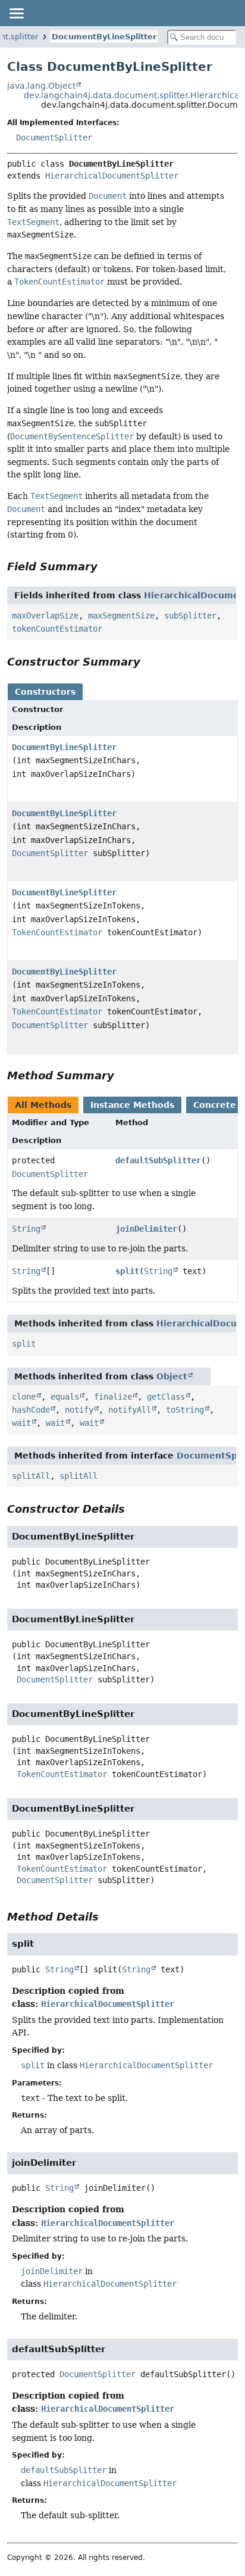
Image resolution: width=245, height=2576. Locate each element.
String (26, 1229)
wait (21, 1423)
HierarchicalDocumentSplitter (112, 176)
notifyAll (130, 1410)
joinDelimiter (146, 1229)
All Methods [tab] (43, 1105)
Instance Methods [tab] (132, 1105)
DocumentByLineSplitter (104, 37)
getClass (166, 1397)
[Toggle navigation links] (16, 13)
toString (185, 1410)
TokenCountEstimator (57, 932)
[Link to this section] (106, 566)
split (127, 1271)
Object (172, 1376)
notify (79, 1410)
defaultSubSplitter (158, 1160)
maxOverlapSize (45, 616)
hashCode (31, 1410)
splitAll (31, 1476)
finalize (113, 1397)
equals (65, 1397)
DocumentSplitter (54, 138)
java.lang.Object (41, 86)
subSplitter (190, 616)
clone (24, 1397)
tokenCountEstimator (57, 629)
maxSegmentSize (121, 616)
